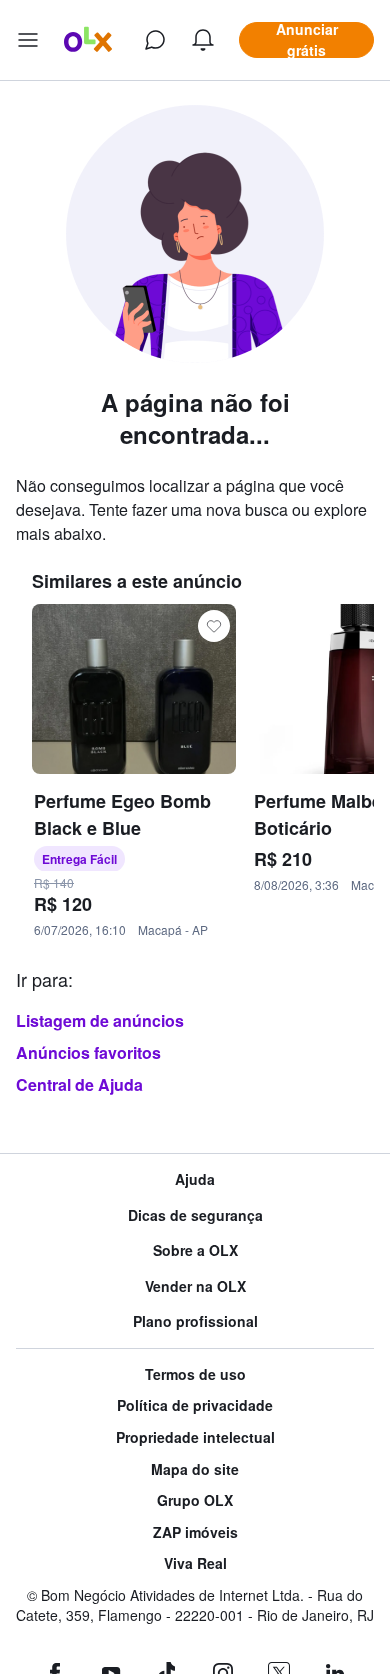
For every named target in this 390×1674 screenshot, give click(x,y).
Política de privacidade (195, 1405)
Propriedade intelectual (195, 1437)
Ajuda (195, 1179)
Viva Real (195, 1563)
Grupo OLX (195, 1500)
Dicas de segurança (195, 1215)
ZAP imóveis (195, 1532)
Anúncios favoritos (88, 1052)
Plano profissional (195, 1321)
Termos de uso (195, 1374)
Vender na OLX (195, 1286)
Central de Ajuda (79, 1084)
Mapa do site (195, 1469)
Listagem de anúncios (100, 1020)
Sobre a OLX (195, 1250)
